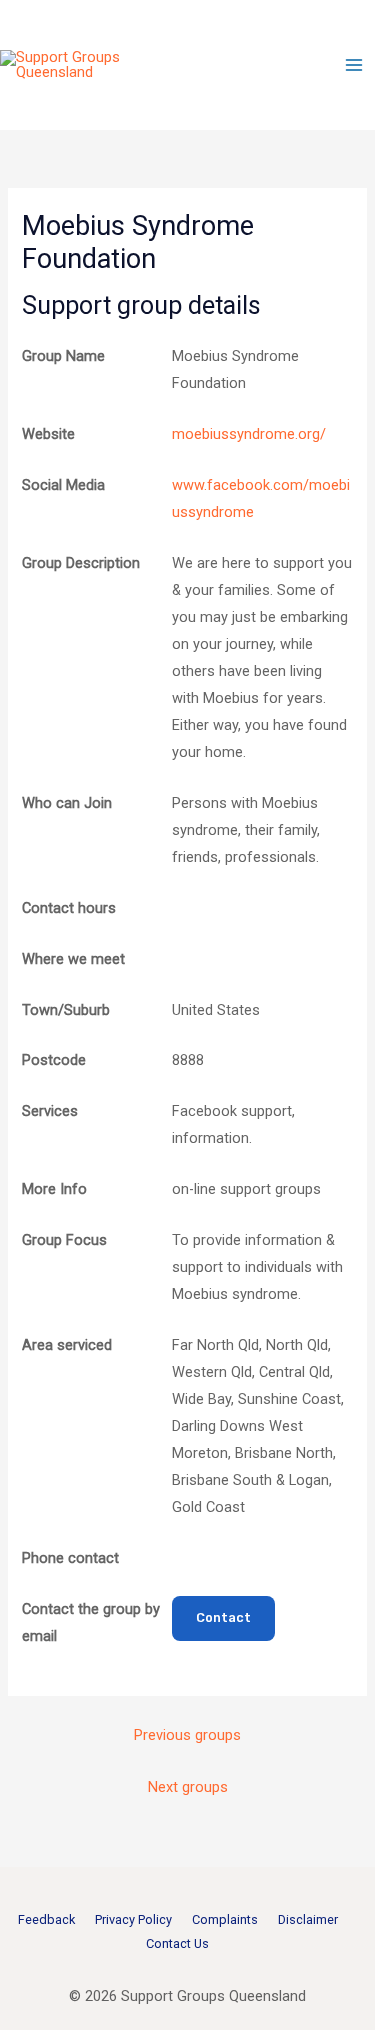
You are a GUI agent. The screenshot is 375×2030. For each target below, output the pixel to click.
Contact (223, 1617)
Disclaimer (308, 1919)
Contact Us (177, 1943)
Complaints (225, 1919)
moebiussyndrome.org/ (249, 434)
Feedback (46, 1919)
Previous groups (187, 1735)
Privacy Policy (133, 1919)
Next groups (188, 1787)
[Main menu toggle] (354, 65)
